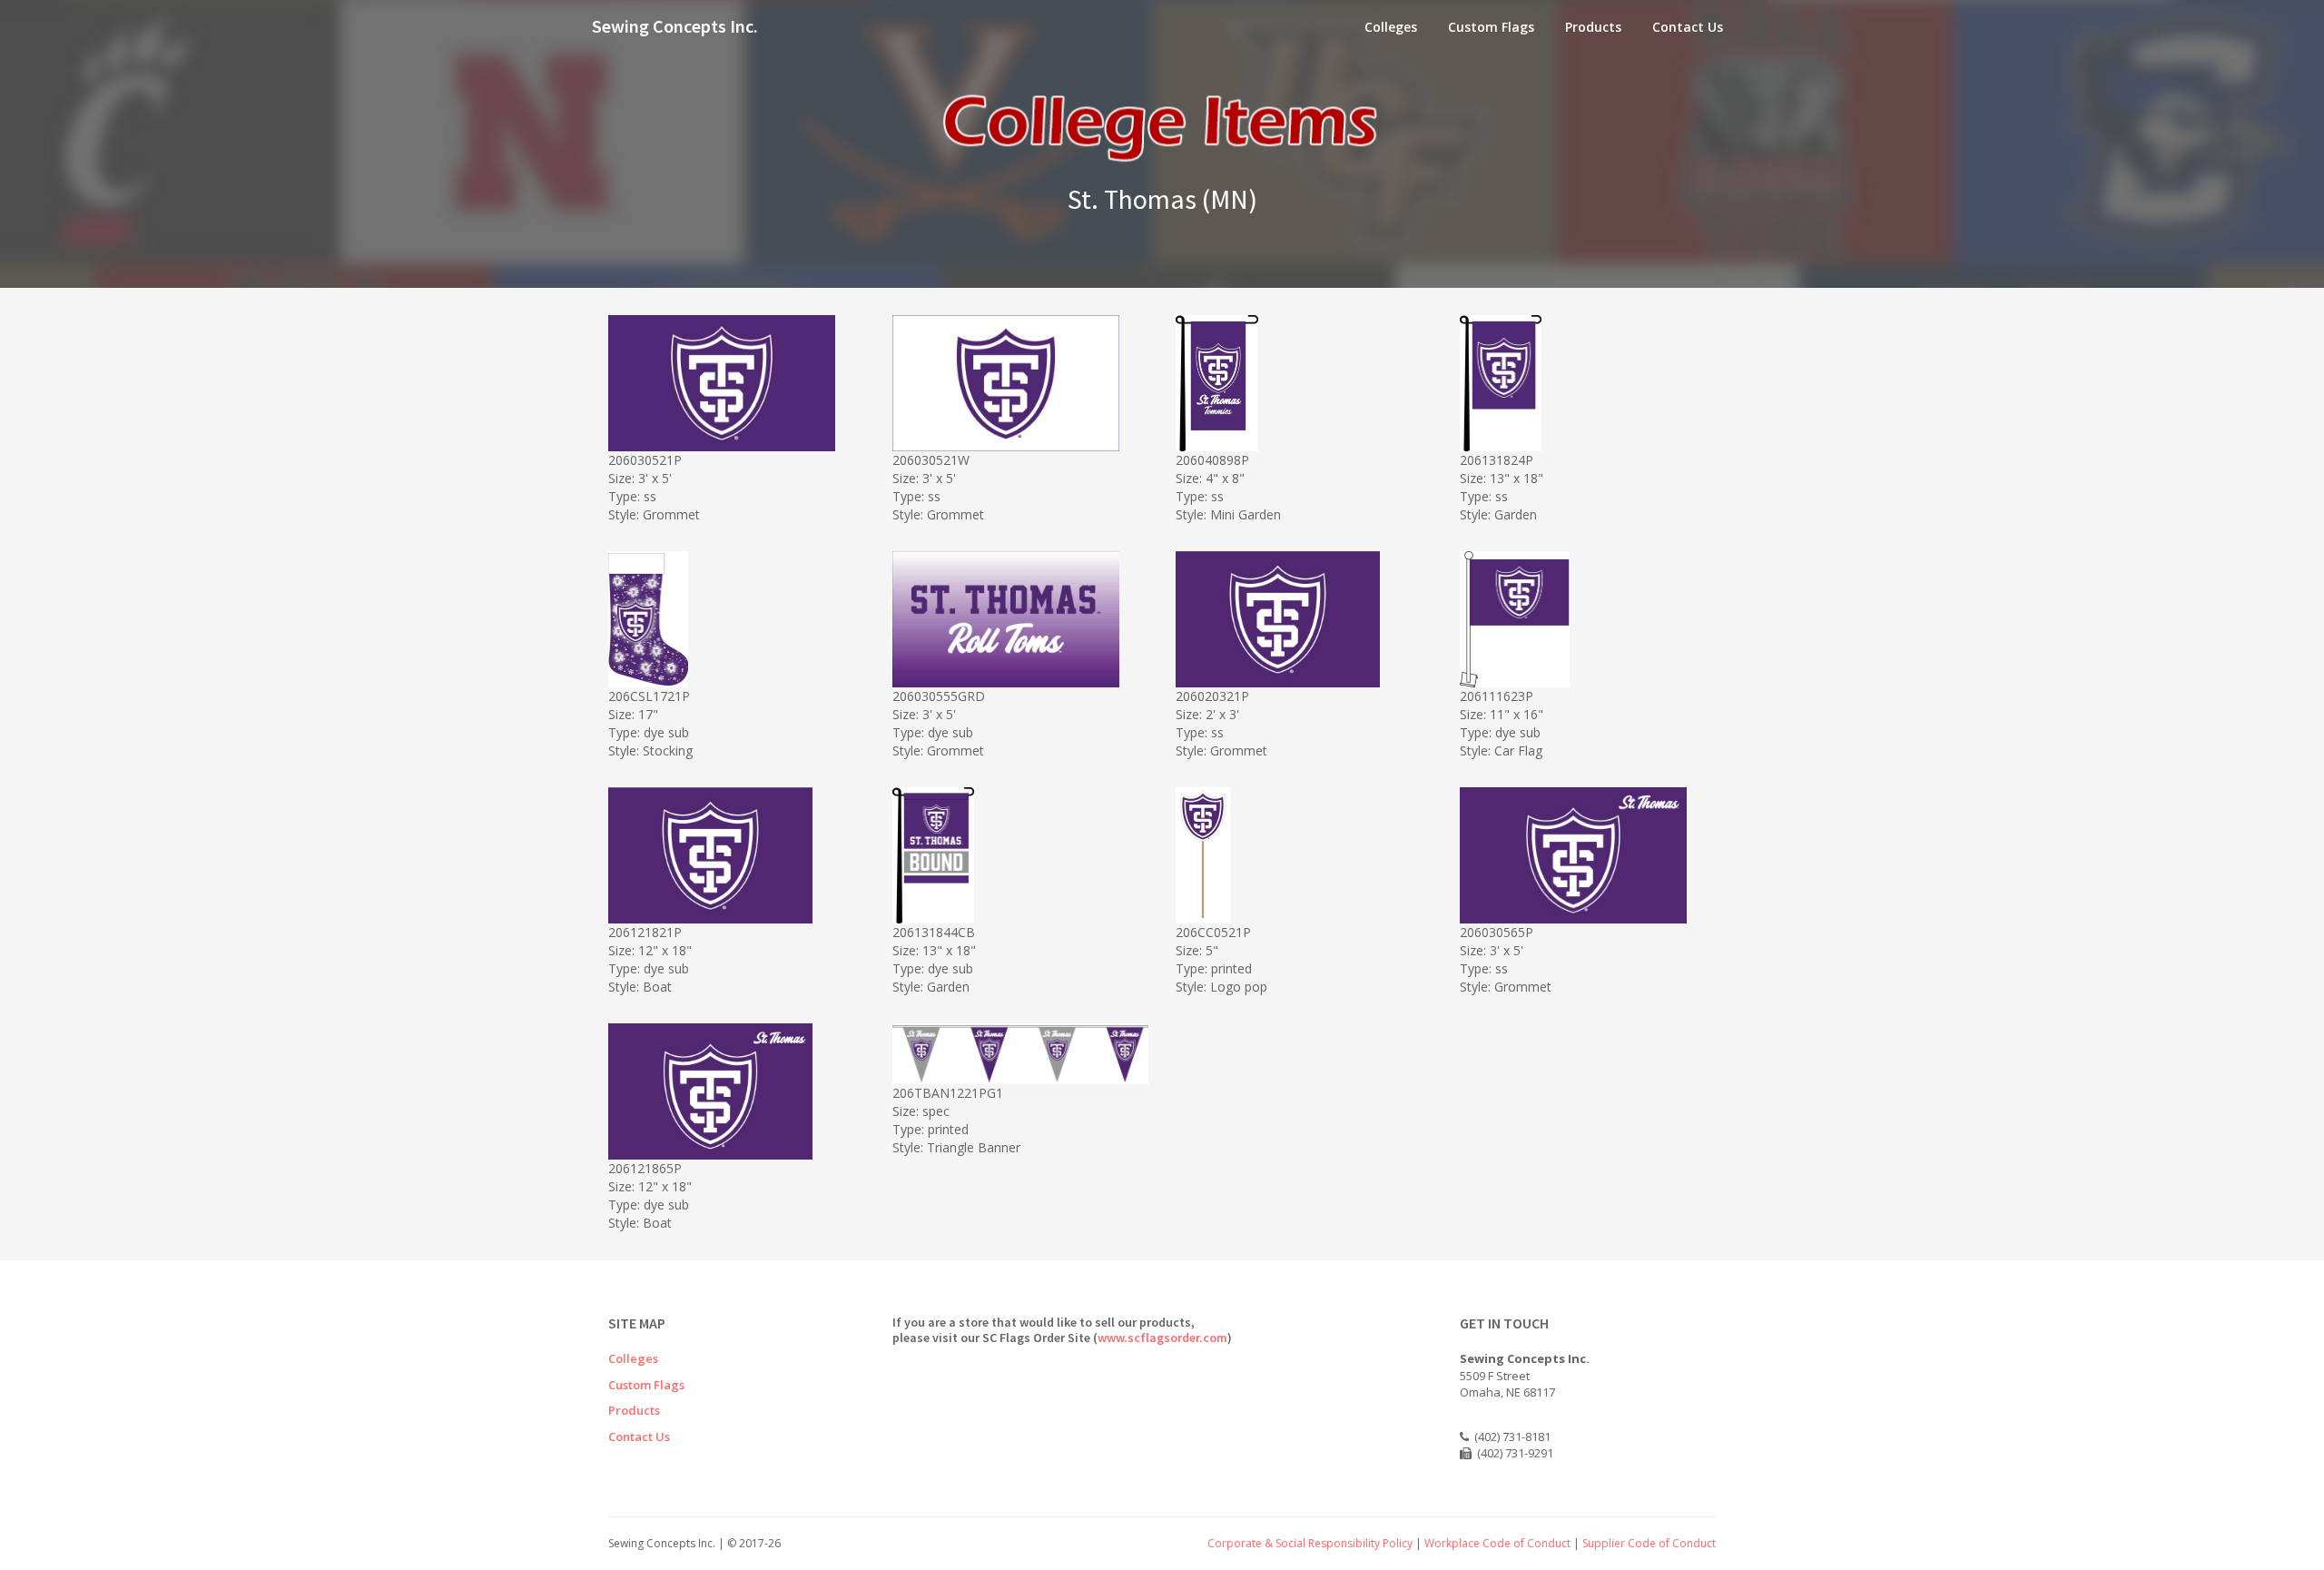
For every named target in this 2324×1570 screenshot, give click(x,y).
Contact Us (1688, 27)
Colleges (1391, 27)
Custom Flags (1491, 27)
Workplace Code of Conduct (1497, 1543)
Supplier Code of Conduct (1649, 1543)
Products (1593, 27)
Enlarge (742, 434)
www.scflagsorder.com (1162, 1338)
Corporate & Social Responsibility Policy (1310, 1543)
